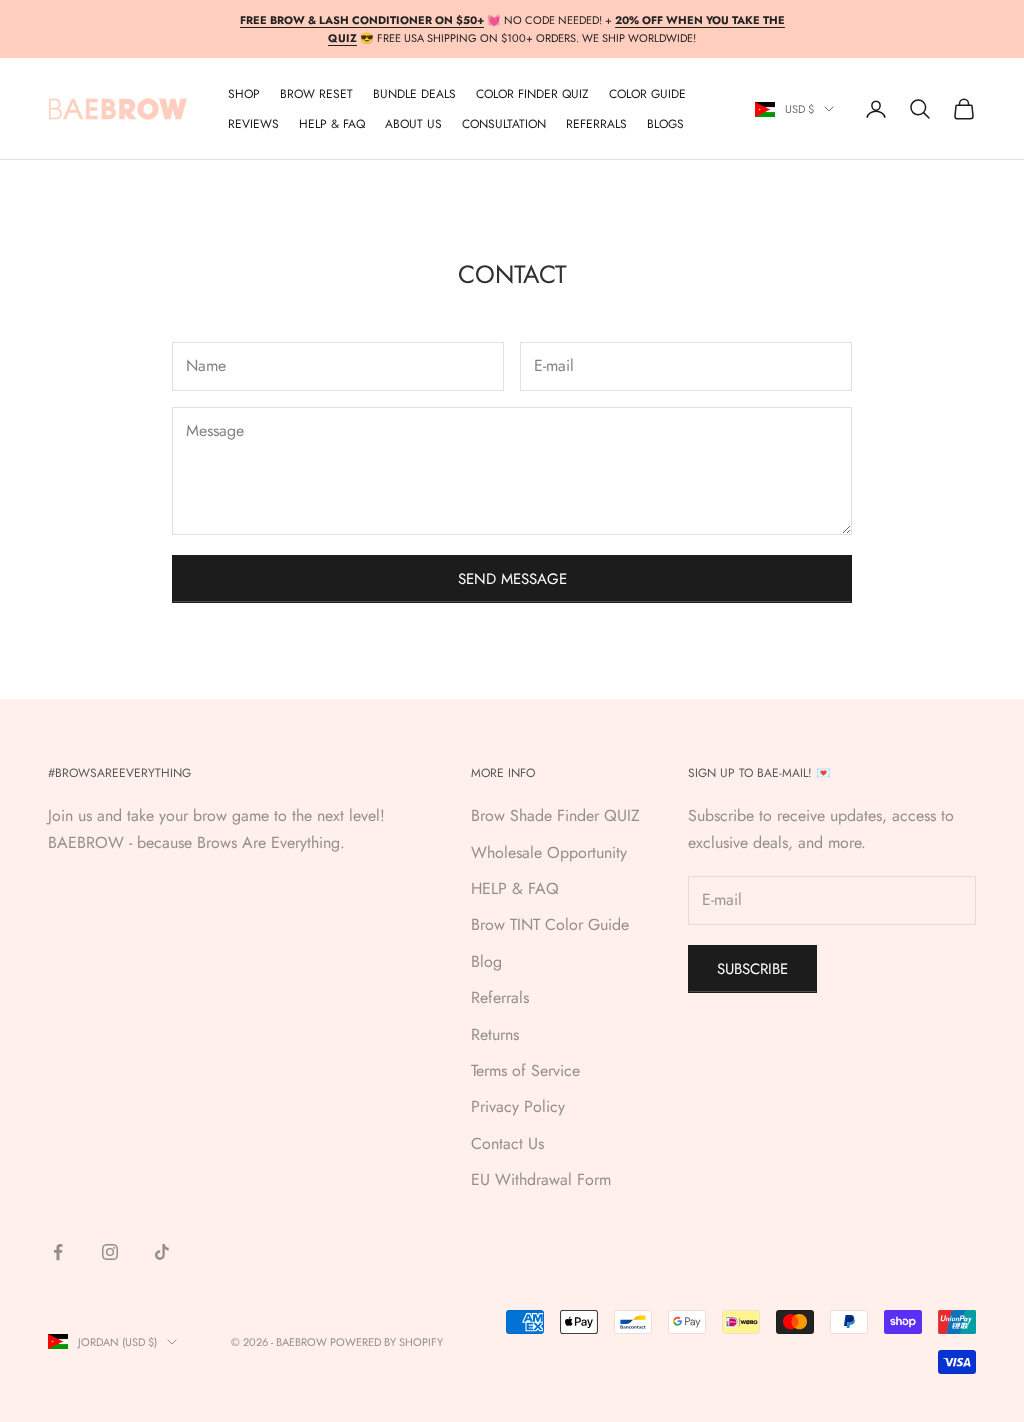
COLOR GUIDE (647, 94)
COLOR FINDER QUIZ (532, 94)
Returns (495, 1034)
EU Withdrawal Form (541, 1179)
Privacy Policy (518, 1106)
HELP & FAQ (515, 888)
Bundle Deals (414, 94)
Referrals (500, 997)
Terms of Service (525, 1070)
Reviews (253, 124)
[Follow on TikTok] (162, 1252)
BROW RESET (316, 94)
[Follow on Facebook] (58, 1252)
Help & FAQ (332, 124)
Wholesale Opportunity (549, 852)
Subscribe (752, 969)
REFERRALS (596, 124)
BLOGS (665, 124)
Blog (486, 961)
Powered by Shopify (386, 1342)
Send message (512, 579)
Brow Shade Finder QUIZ (555, 815)
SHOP (244, 94)
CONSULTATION (504, 124)
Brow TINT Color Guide (550, 924)
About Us (413, 124)
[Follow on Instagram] (110, 1252)
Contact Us (507, 1143)
